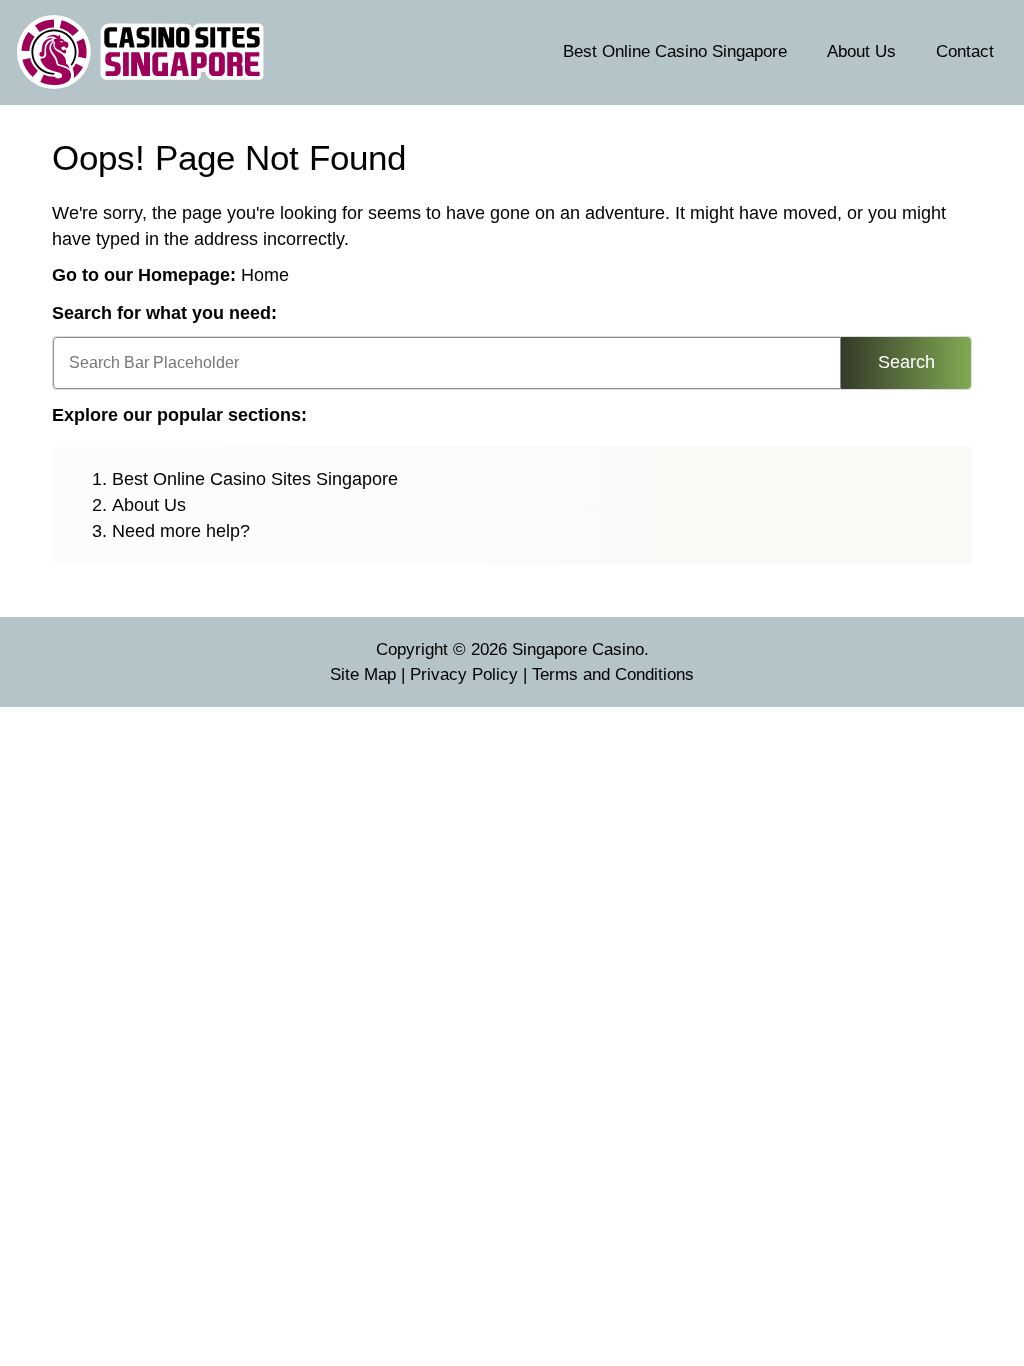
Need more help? (181, 531)
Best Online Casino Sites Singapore (255, 479)
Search (906, 362)
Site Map (363, 674)
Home (265, 275)
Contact (965, 51)
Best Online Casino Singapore (675, 51)
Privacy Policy (464, 674)
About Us (861, 51)
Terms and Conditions (613, 674)
